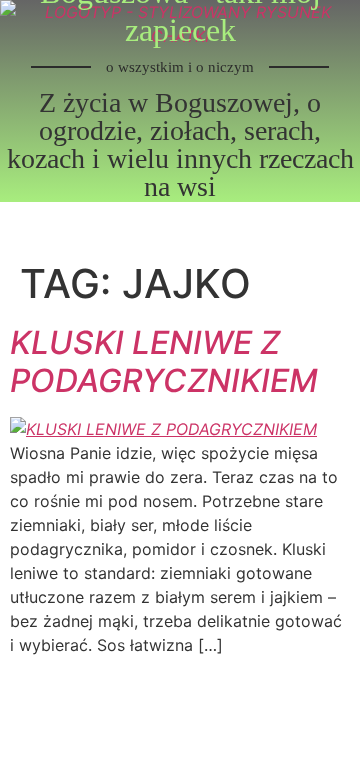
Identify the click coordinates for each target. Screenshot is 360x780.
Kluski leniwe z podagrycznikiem (164, 361)
